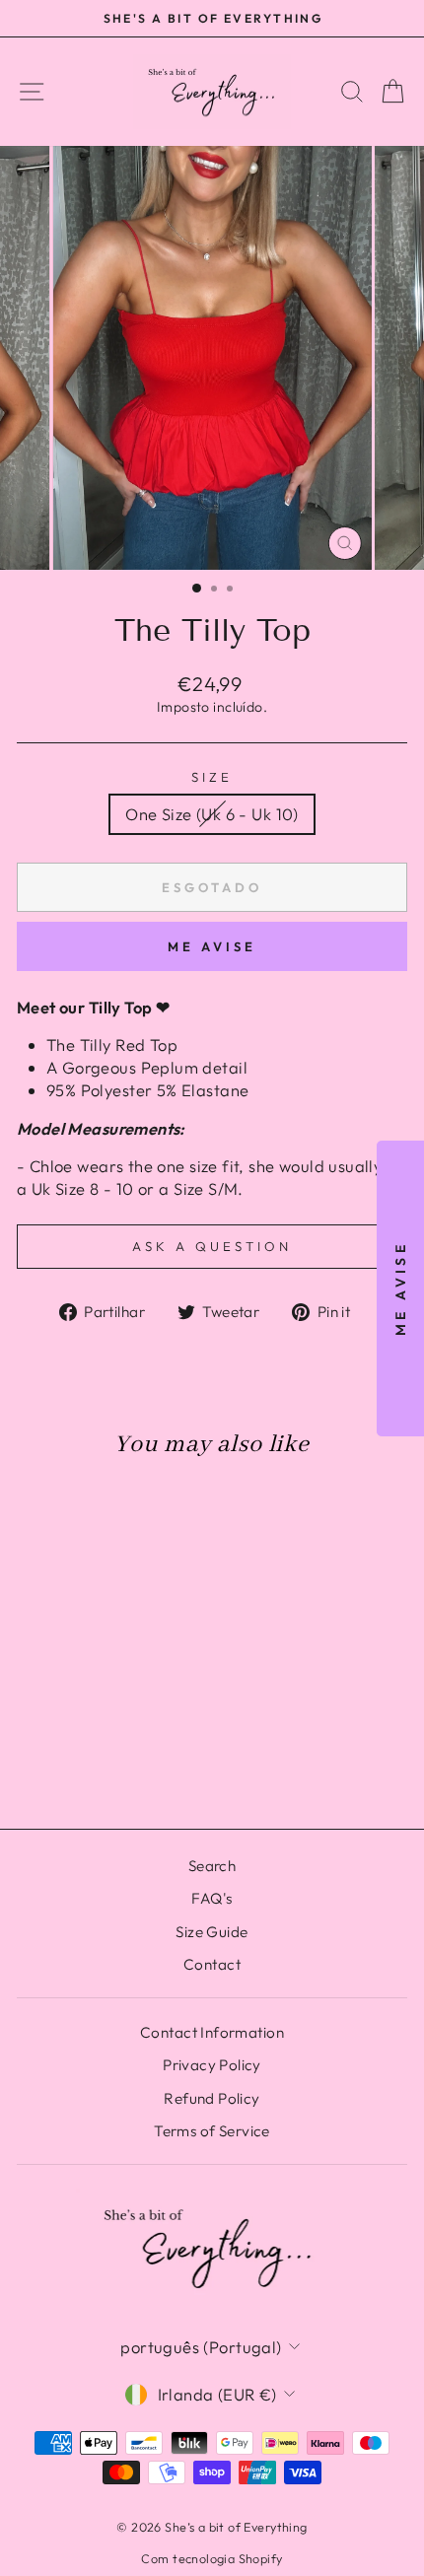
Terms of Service (212, 2131)
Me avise (212, 946)
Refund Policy (212, 2098)
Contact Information (212, 2032)
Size (212, 777)
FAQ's (212, 1898)
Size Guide (212, 1932)
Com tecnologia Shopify (212, 2558)
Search (212, 1866)
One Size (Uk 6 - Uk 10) (212, 814)
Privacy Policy (212, 2065)
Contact (212, 1964)
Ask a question (212, 1246)
